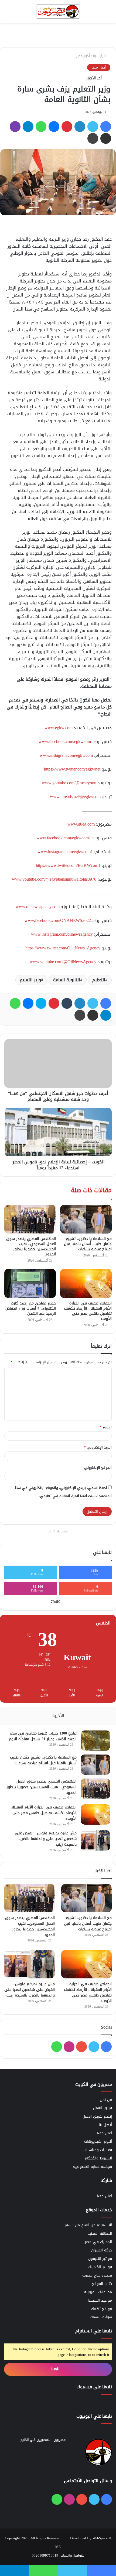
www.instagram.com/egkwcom (66, 755)
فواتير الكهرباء (100, 2267)
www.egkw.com (59, 728)
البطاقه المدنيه (100, 2233)
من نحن (106, 2100)
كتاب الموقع (102, 2284)
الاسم (106, 1427)
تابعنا (56, 2369)
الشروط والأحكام (98, 2158)
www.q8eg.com (81, 824)
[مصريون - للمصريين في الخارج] (58, 11)
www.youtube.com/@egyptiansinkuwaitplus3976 (54, 879)
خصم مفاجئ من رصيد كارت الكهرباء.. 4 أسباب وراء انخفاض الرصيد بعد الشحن (31, 1308)
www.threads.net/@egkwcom (75, 797)
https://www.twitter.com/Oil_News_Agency (63, 948)
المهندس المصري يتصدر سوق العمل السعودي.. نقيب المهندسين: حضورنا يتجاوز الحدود (31, 1246)
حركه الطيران (102, 2250)
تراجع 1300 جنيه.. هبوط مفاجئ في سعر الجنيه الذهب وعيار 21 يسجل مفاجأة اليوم (43, 1736)
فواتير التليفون (100, 2259)
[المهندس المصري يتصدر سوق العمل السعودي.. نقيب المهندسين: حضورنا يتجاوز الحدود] (30, 1219)
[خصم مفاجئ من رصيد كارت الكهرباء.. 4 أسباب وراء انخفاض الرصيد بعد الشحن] (30, 1283)
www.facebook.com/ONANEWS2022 (58, 920)
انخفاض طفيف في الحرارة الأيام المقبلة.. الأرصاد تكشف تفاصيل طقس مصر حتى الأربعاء (88, 1311)
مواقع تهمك (102, 2309)
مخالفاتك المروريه (98, 2292)
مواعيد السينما (100, 2300)
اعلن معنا (104, 2133)
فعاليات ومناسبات (98, 2150)
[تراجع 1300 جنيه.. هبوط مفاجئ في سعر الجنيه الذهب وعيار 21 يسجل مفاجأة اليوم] (95, 1741)
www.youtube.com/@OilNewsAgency (63, 962)
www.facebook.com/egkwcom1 (64, 838)
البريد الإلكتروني (98, 1447)
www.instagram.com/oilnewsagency (62, 934)
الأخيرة (58, 1716)
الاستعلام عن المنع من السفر (88, 2225)
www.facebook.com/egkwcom (65, 742)
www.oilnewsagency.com (38, 907)
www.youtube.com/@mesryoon (69, 783)
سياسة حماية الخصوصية (93, 2167)
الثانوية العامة (67, 980)
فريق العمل (103, 2108)
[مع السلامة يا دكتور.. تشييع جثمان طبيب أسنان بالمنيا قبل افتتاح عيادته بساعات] (86, 1219)
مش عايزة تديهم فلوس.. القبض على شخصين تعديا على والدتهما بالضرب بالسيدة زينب (46, 1839)
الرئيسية (100, 56)
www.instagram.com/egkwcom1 (65, 852)
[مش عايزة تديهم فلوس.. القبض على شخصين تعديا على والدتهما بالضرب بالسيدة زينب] (95, 1840)
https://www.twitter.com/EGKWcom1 (68, 865)
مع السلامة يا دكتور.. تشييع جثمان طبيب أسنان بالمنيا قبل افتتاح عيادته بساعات (88, 1244)
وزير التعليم (30, 980)
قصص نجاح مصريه (97, 2275)
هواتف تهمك (101, 2317)
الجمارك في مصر (98, 2242)
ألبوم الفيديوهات (98, 2141)
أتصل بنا (105, 2125)
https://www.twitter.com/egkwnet (72, 769)
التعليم (99, 980)
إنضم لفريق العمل (97, 2116)
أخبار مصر (83, 56)
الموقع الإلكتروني (98, 1468)
